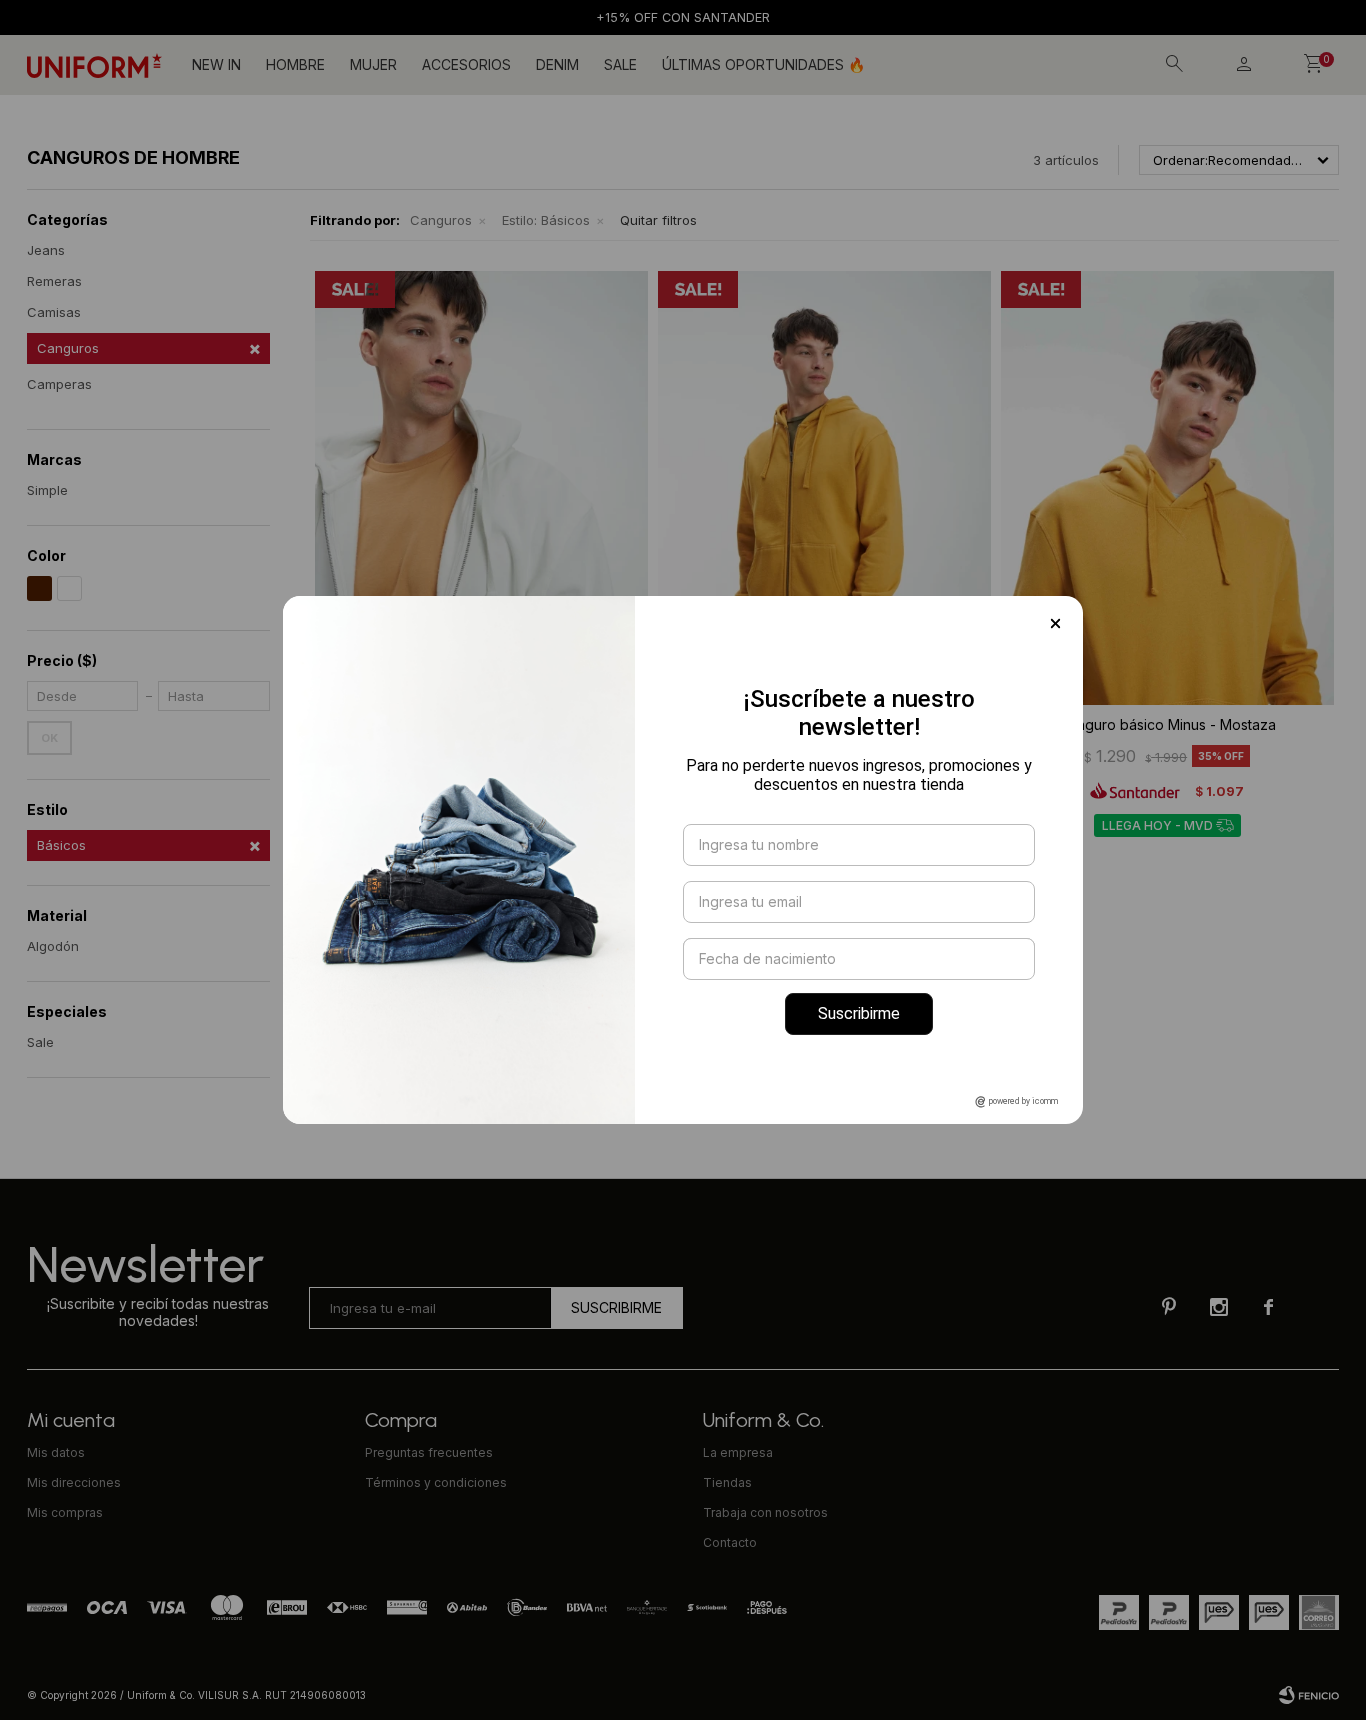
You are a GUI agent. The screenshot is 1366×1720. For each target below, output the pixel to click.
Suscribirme (859, 1013)
